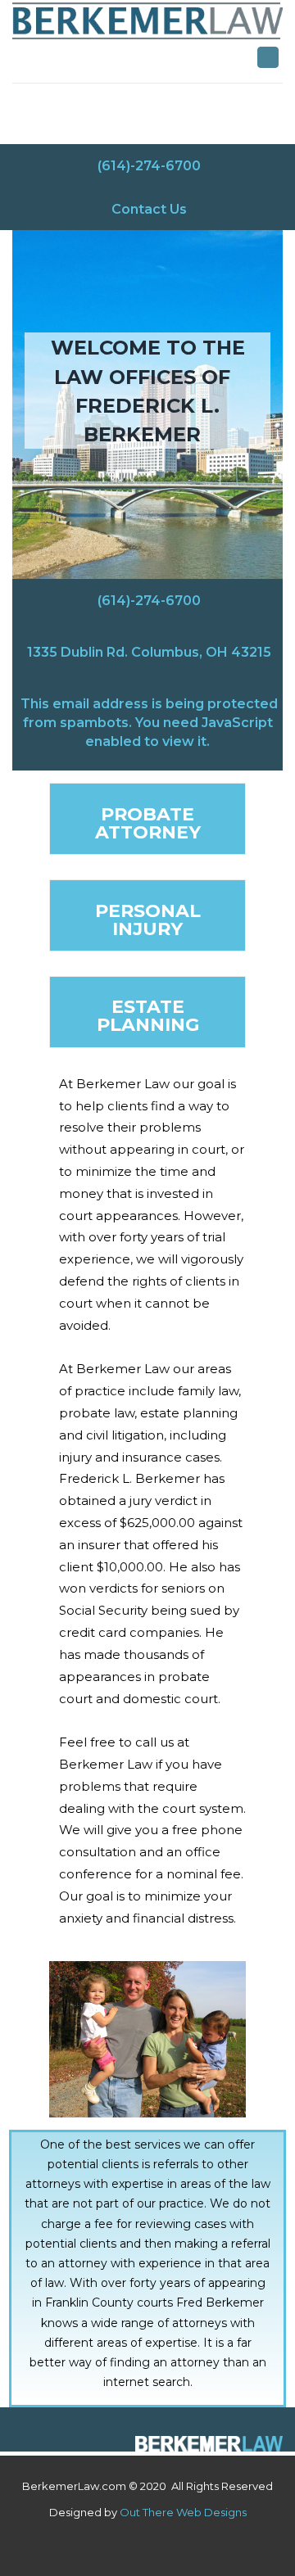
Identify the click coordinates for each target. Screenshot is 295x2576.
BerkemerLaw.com (74, 2486)
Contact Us (149, 208)
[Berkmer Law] (209, 2444)
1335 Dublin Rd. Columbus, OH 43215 (149, 651)
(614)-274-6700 (149, 165)
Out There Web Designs (183, 2512)
